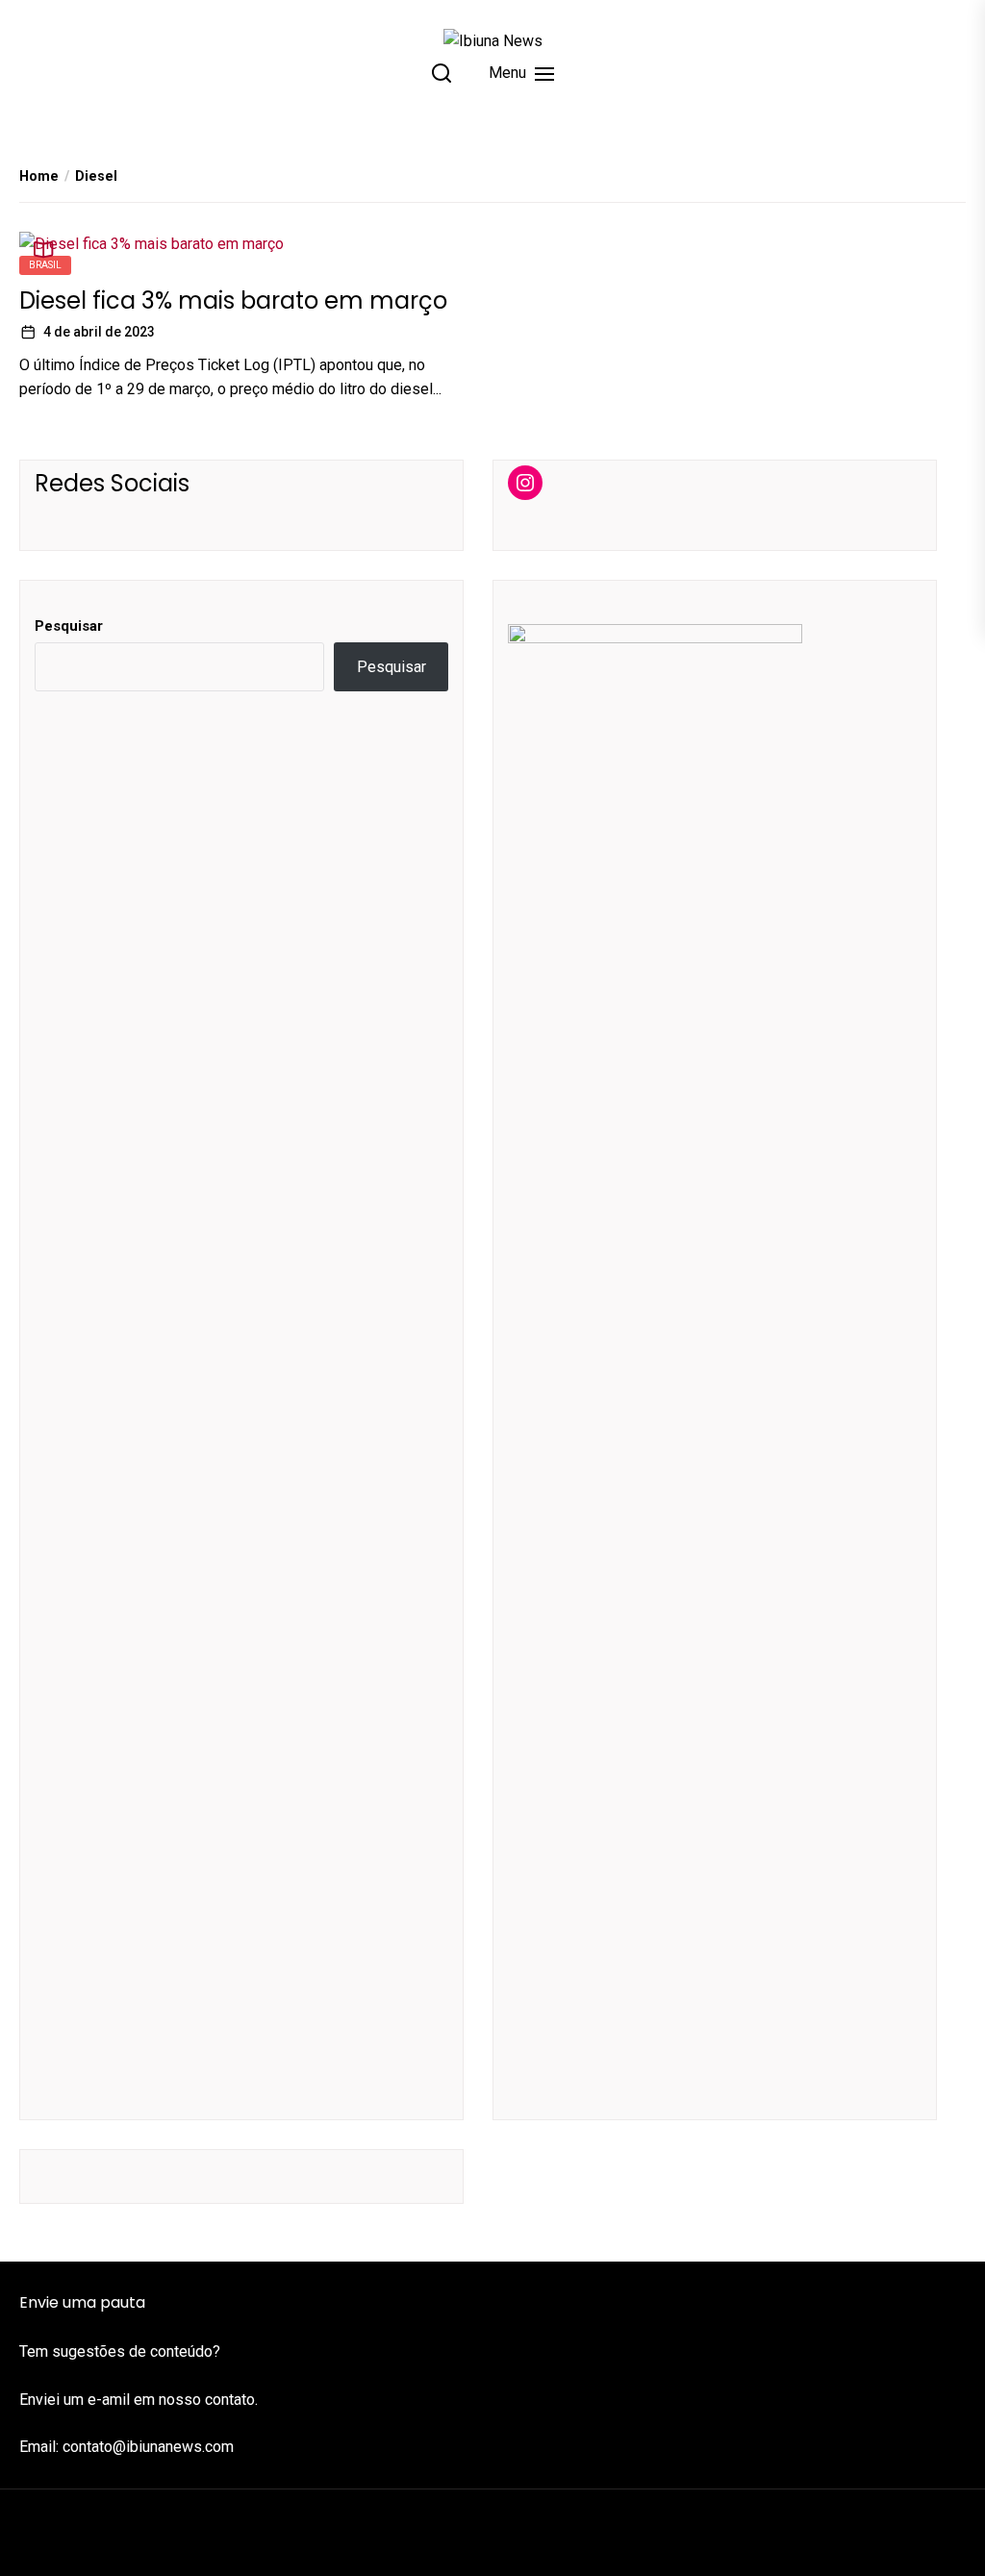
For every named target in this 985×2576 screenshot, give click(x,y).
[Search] (442, 73)
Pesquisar (69, 626)
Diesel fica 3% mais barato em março (233, 300)
